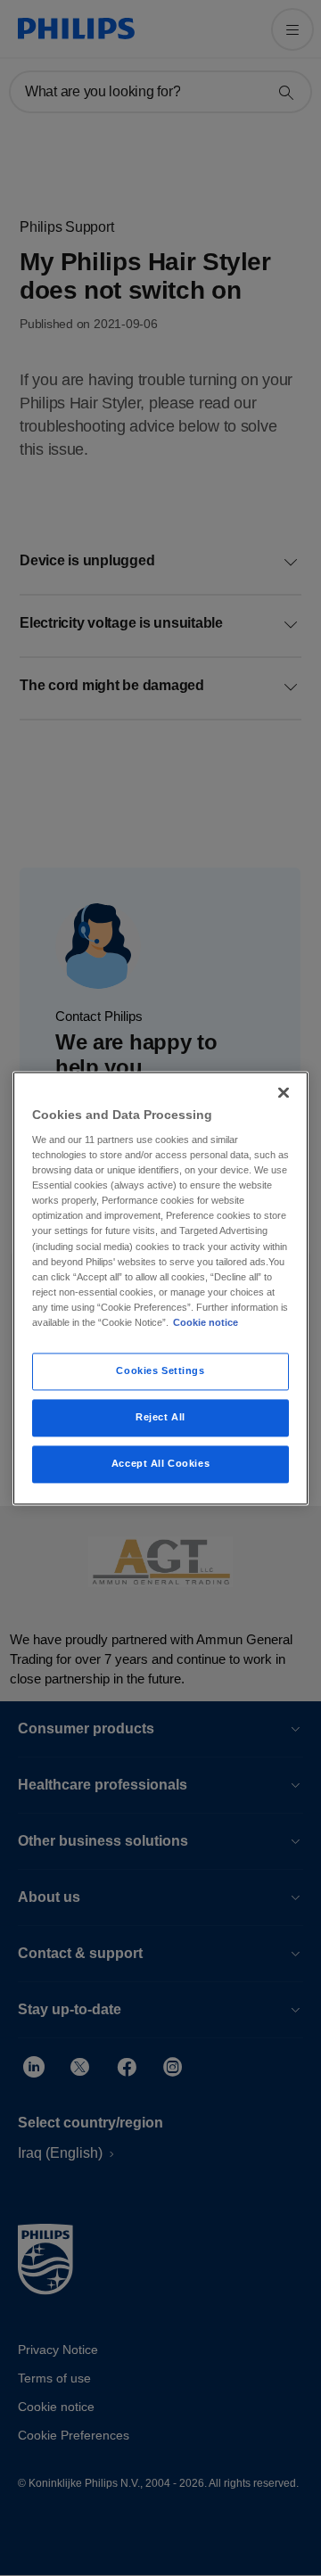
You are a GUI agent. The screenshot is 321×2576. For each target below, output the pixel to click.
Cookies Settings (160, 1370)
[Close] (284, 1092)
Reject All (160, 1417)
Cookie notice (206, 1322)
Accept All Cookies (160, 1463)
